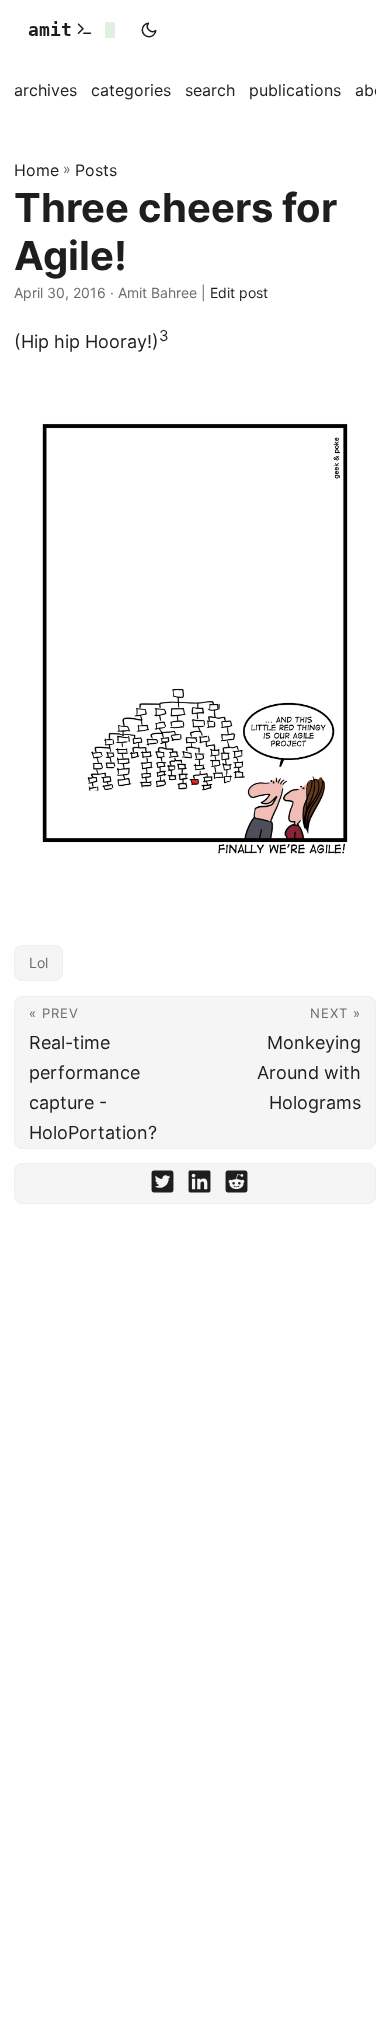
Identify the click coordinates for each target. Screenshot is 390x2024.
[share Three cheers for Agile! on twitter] (162, 1186)
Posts (96, 170)
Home (36, 170)
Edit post (239, 292)
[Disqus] (195, 1497)
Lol (38, 962)
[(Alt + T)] (149, 30)
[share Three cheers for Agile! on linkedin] (199, 1186)
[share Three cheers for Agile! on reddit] (236, 1186)
